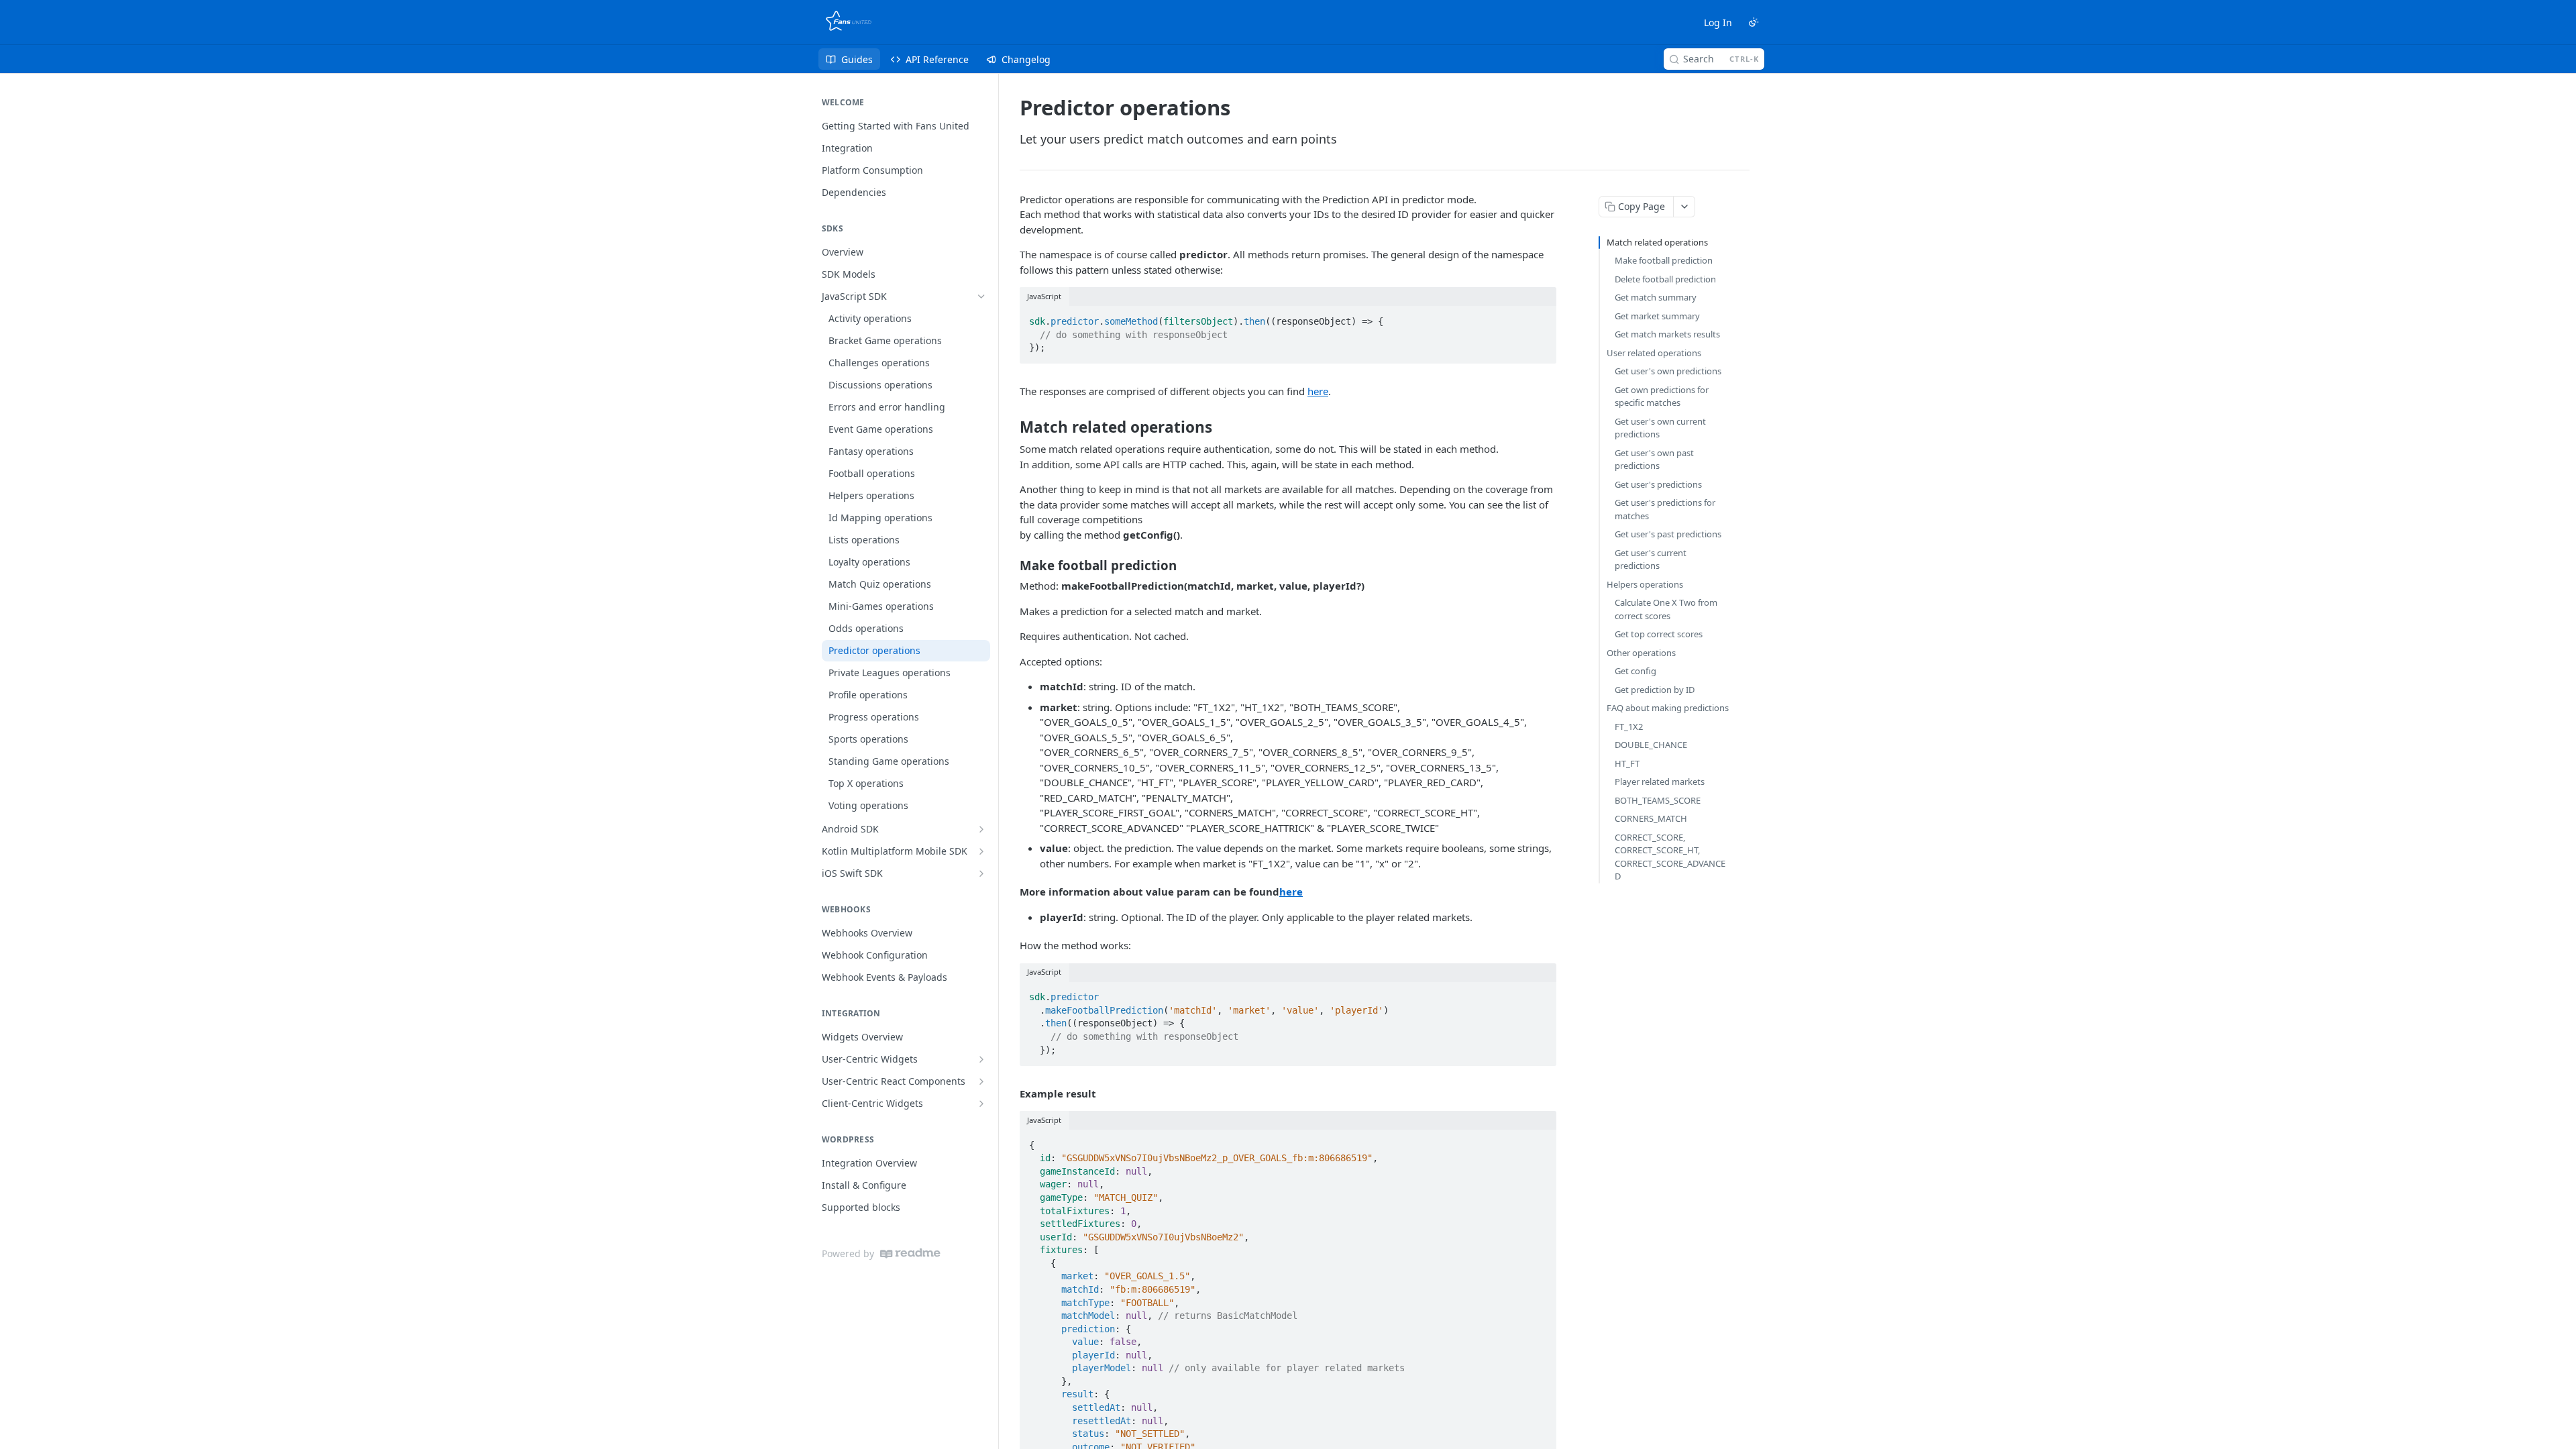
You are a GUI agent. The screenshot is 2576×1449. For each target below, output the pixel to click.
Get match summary (1656, 297)
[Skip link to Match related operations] (1011, 427)
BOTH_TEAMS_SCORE (1658, 800)
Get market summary (1657, 316)
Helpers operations (1645, 584)
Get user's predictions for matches (1665, 509)
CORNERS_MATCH (1651, 818)
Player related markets (1660, 782)
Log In (1718, 22)
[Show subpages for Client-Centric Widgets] (981, 1104)
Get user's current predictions (1651, 559)
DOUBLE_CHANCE (1651, 745)
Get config (1635, 671)
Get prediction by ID (1655, 690)
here (1318, 391)
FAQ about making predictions (1668, 708)
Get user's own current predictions (1660, 428)
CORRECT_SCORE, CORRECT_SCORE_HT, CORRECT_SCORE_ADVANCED (1670, 857)
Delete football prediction (1665, 279)
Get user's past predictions (1668, 534)
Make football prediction (1664, 260)
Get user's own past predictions (1654, 460)
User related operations (1654, 353)
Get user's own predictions (1668, 371)
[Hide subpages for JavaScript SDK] (981, 297)
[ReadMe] (910, 1253)
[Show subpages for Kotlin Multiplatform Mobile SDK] (981, 851)
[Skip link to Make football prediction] (1011, 566)
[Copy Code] (1540, 317)
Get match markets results (1667, 334)
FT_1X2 (1629, 727)
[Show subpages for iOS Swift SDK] (981, 873)
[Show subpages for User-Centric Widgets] (981, 1059)
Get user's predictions (1658, 484)
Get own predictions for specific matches (1662, 396)
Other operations (1641, 653)
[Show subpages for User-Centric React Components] (981, 1081)
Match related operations (1657, 242)
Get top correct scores (1659, 634)
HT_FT (1627, 763)
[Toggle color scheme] (1754, 22)
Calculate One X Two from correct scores (1666, 609)
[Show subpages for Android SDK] (981, 829)
